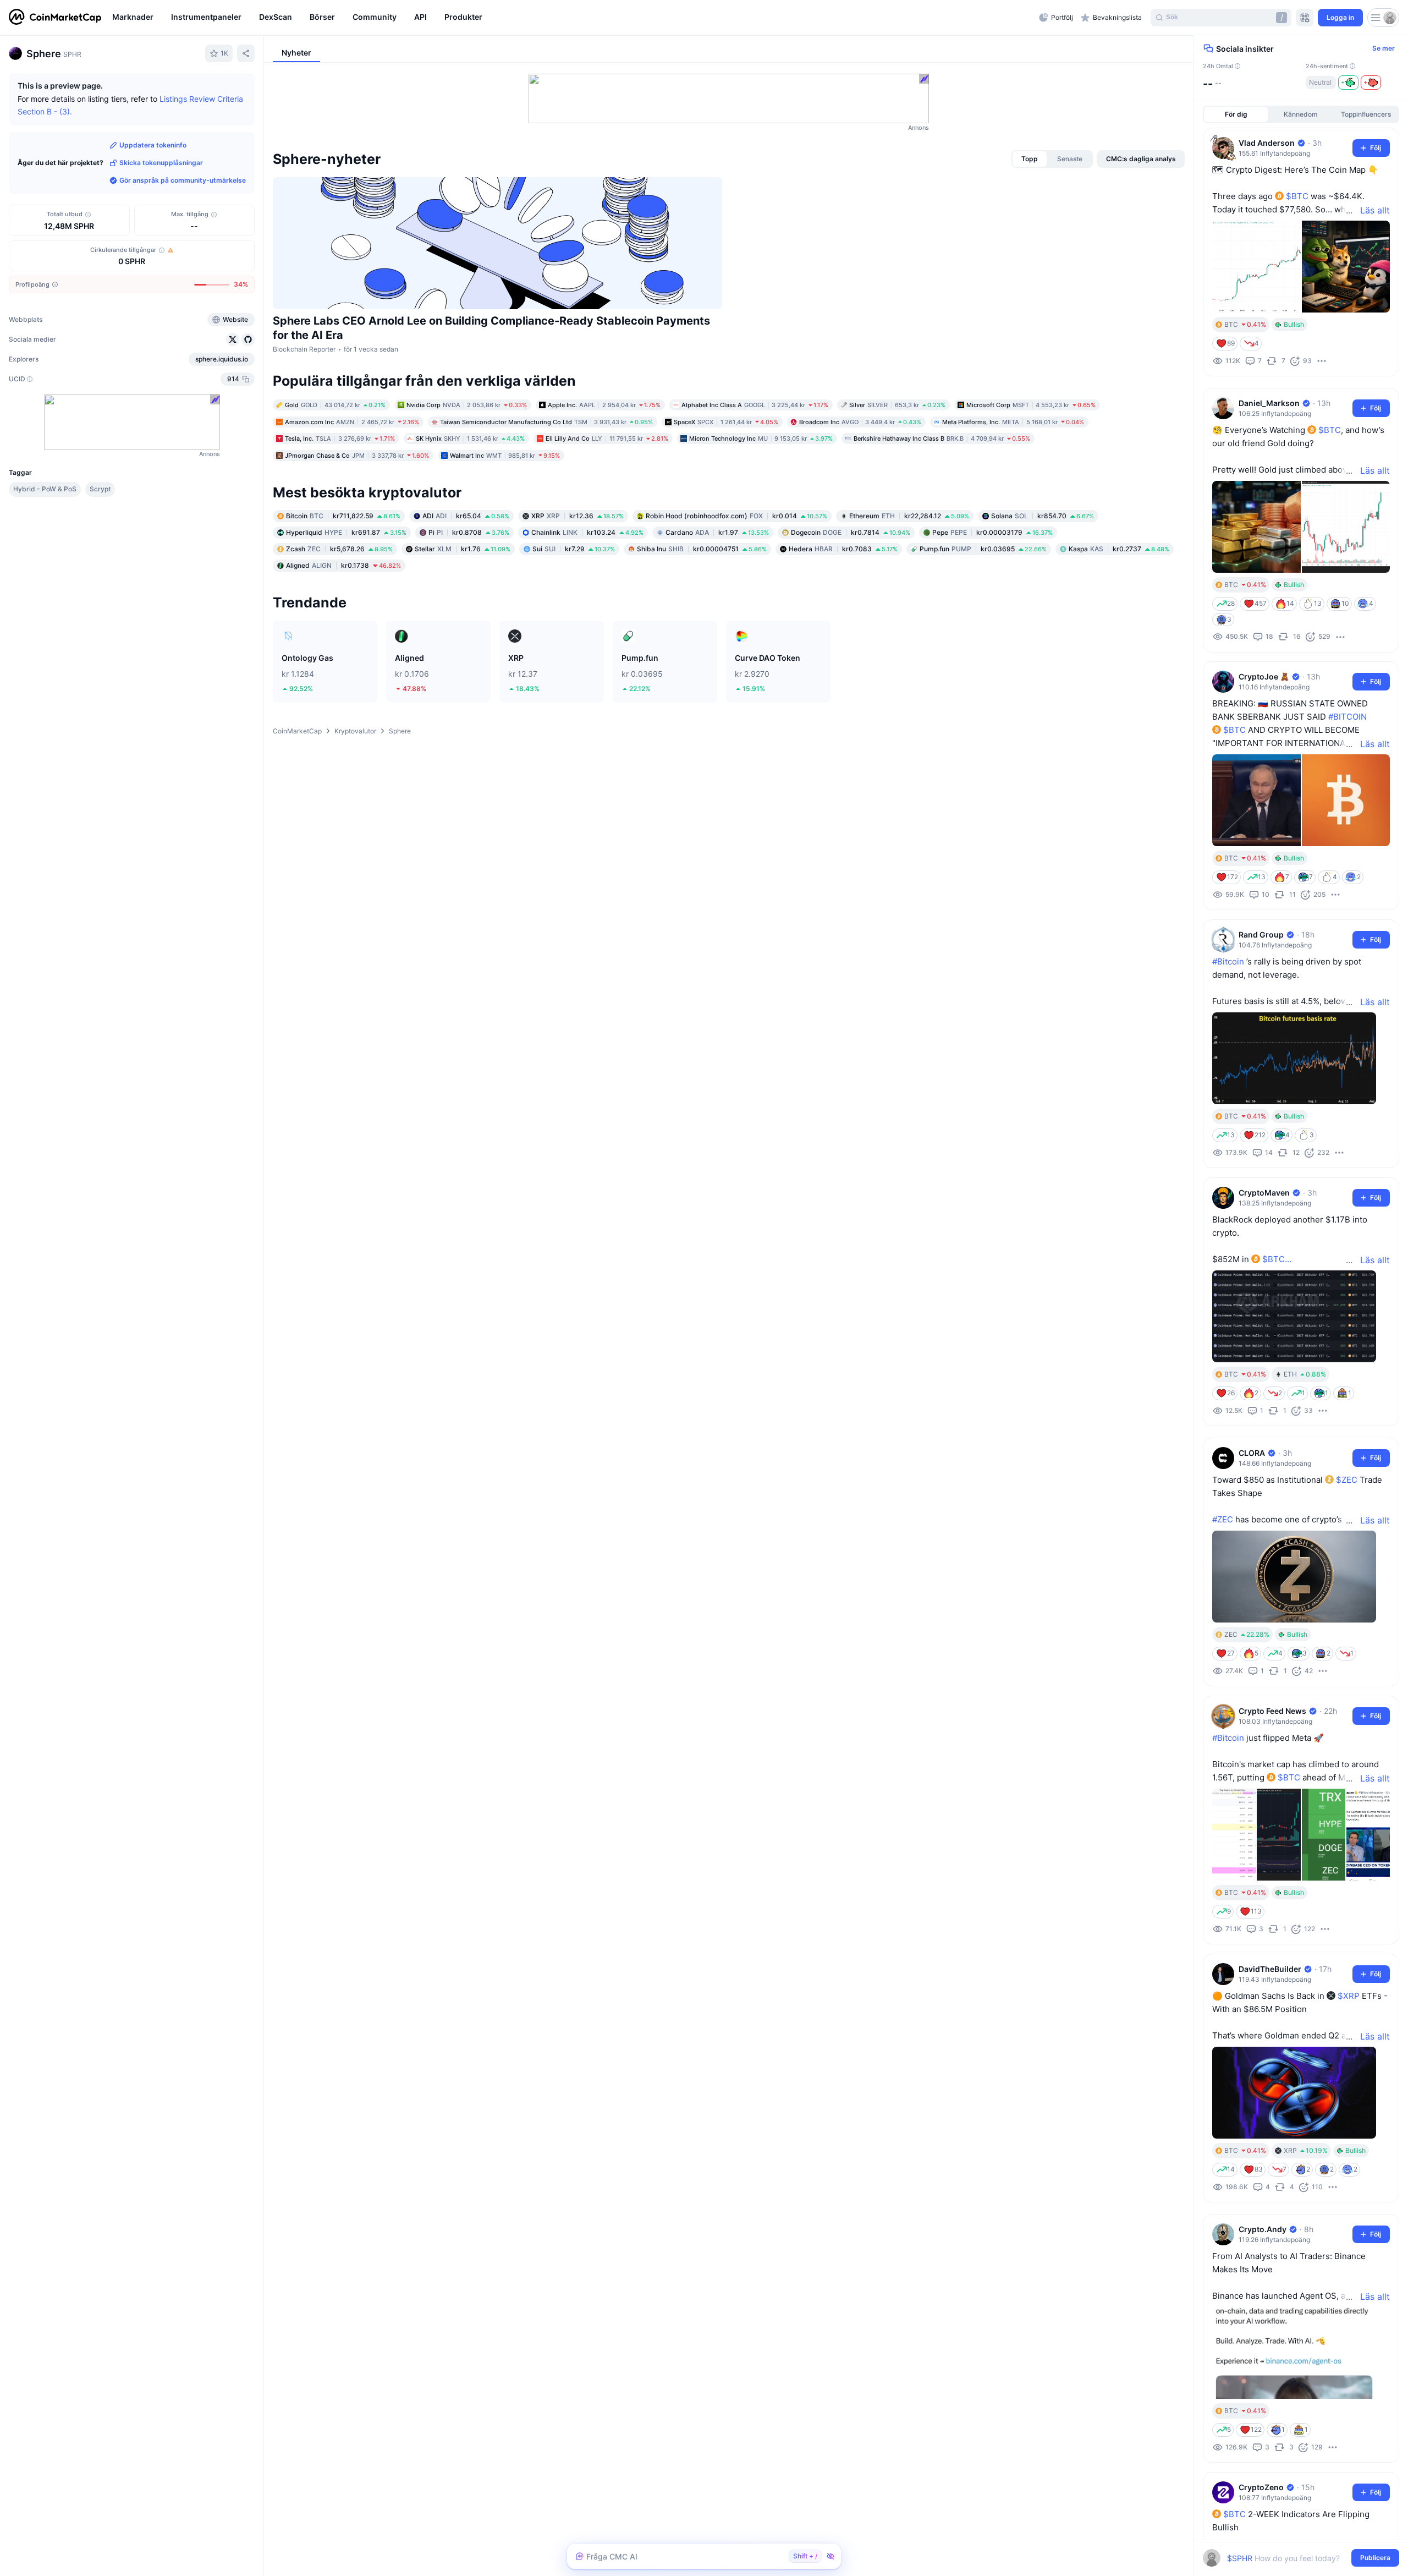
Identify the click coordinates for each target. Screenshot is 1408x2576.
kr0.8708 (469, 532)
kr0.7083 (843, 549)
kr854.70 (1043, 516)
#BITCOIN (1347, 717)
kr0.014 (736, 516)
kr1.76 (463, 549)
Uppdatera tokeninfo (153, 145)
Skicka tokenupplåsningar (161, 163)
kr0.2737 (1119, 549)
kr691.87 (346, 532)
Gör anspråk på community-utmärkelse (183, 180)
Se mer (1384, 48)
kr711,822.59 (343, 516)
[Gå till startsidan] (55, 18)
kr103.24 (587, 532)
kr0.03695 (983, 549)
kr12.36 (577, 516)
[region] (573, 18)
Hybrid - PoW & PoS (45, 489)
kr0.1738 (343, 565)
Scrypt (100, 489)
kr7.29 (574, 549)
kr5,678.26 (339, 549)
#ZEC (1223, 1519)
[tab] (1030, 159)
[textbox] (1293, 2558)
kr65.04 (466, 516)
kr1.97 (717, 532)
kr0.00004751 (702, 549)
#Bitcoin (1228, 961)
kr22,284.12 (909, 516)
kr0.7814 (851, 532)
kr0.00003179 (992, 532)
